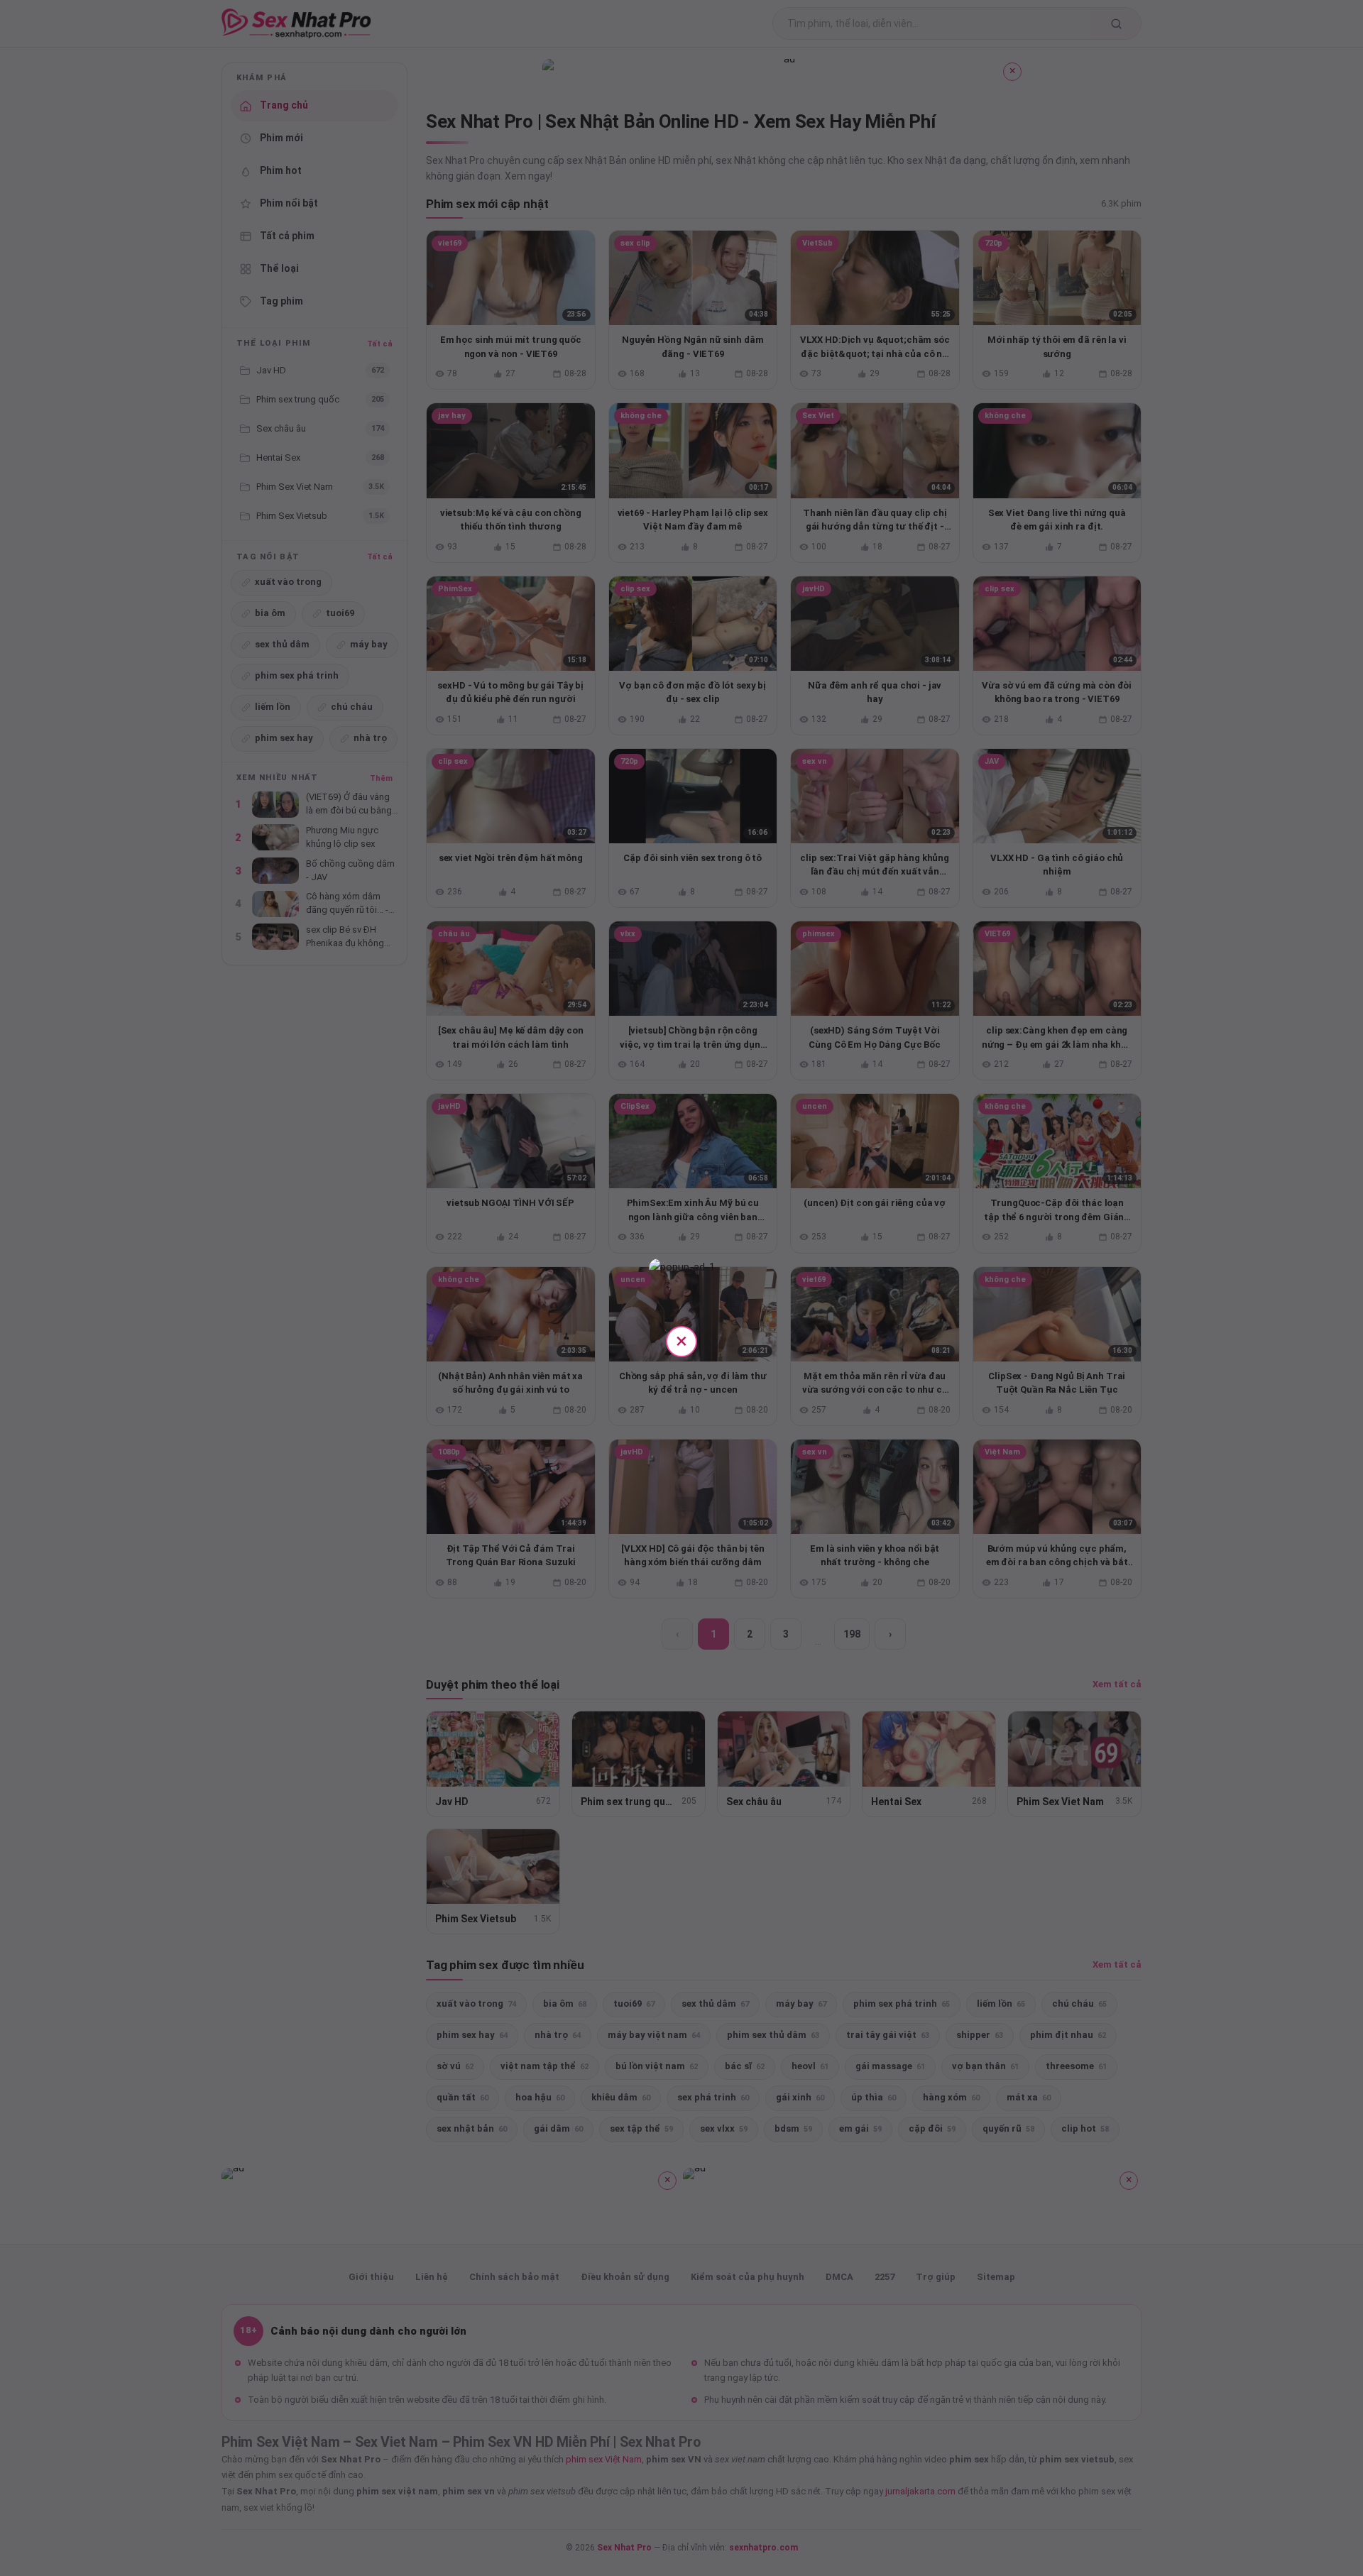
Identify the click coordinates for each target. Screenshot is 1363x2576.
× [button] (681, 1341)
